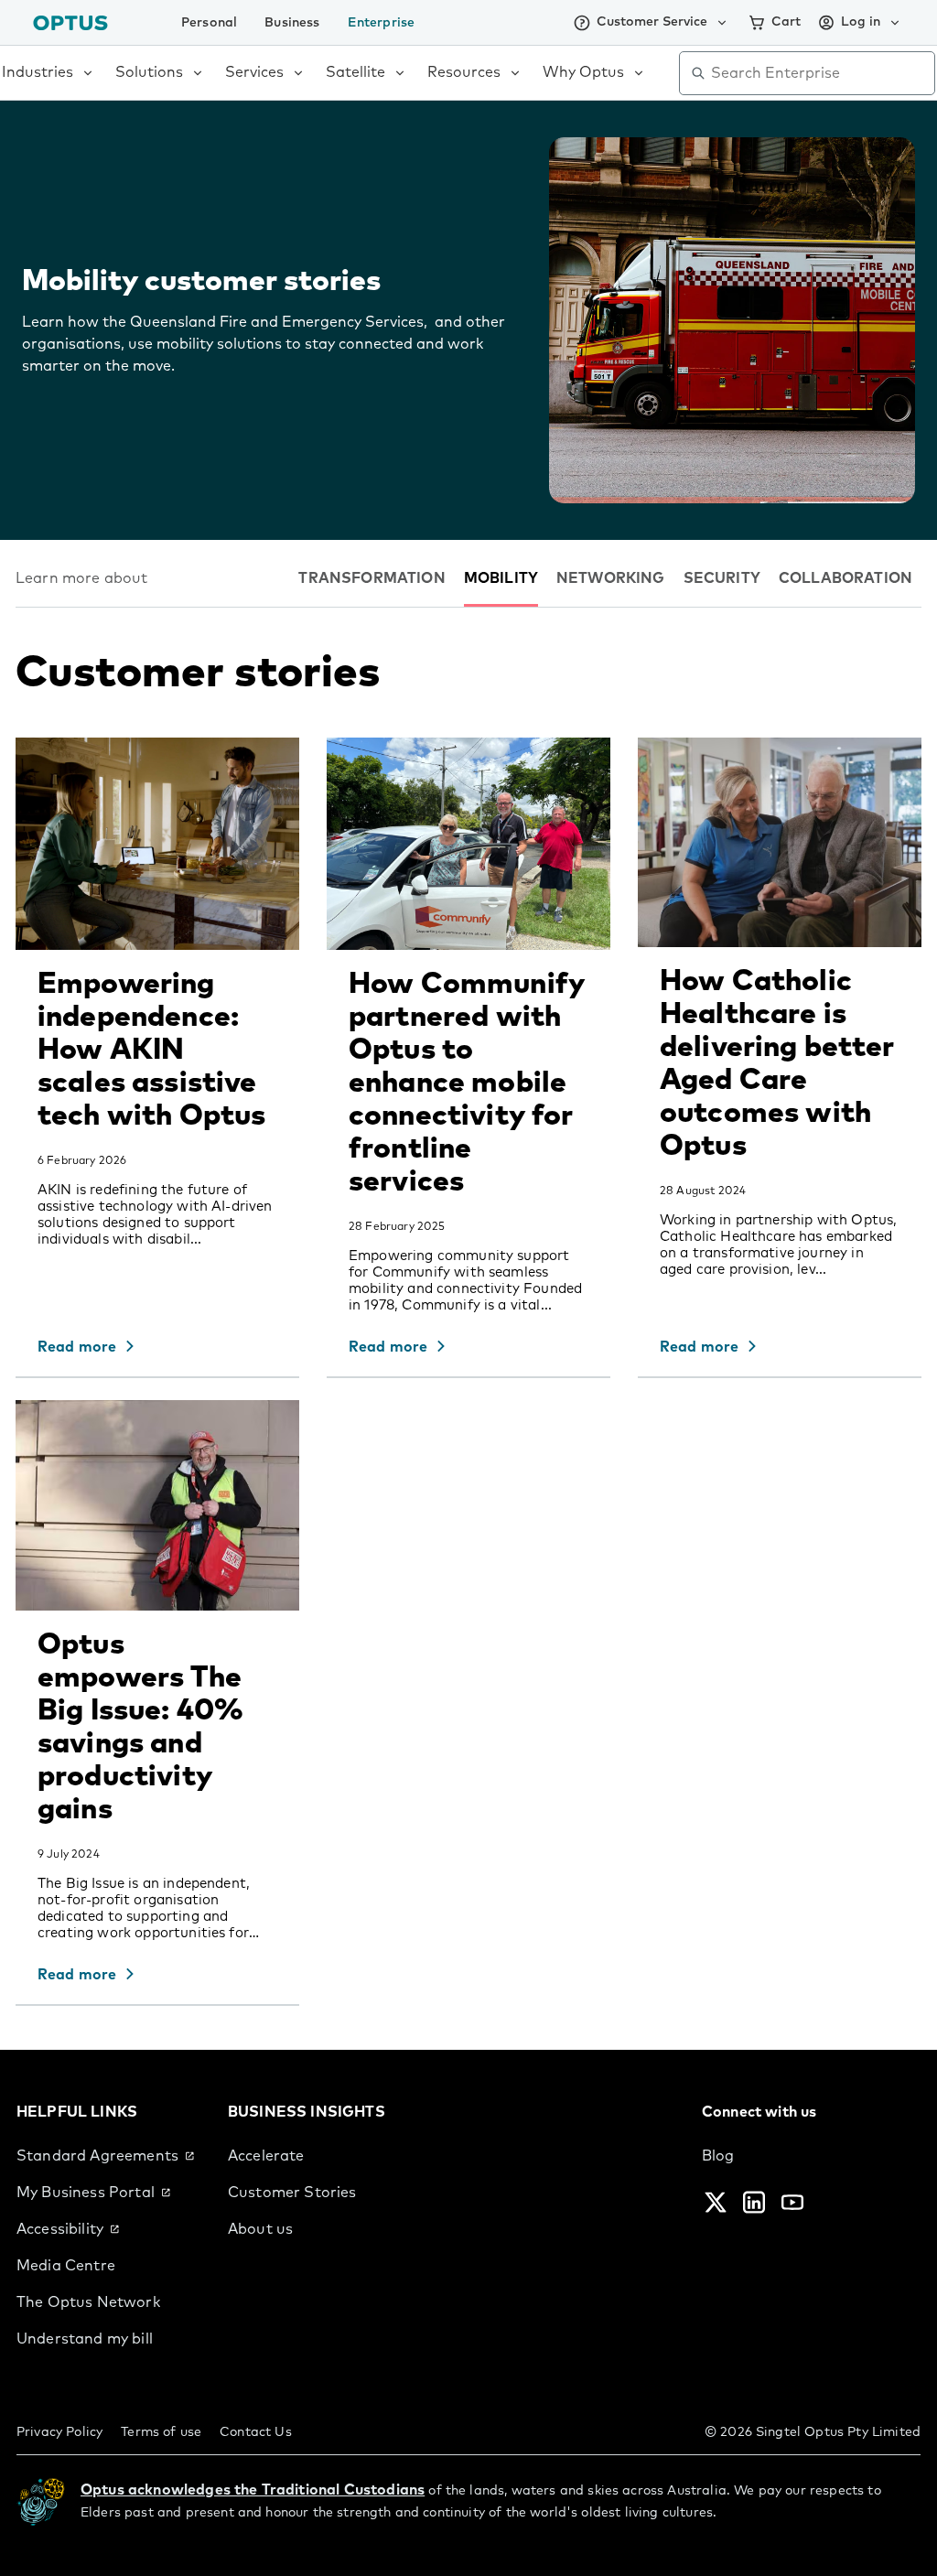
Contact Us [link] (256, 2432)
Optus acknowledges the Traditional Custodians (253, 2490)
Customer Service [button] (652, 22)
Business (292, 23)
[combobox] (820, 73)
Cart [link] (786, 22)
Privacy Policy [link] (59, 2432)
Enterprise (382, 23)
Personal (209, 23)
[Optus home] (70, 22)
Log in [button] (861, 22)
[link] (108, 2156)
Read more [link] (77, 1347)
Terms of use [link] (161, 2432)
